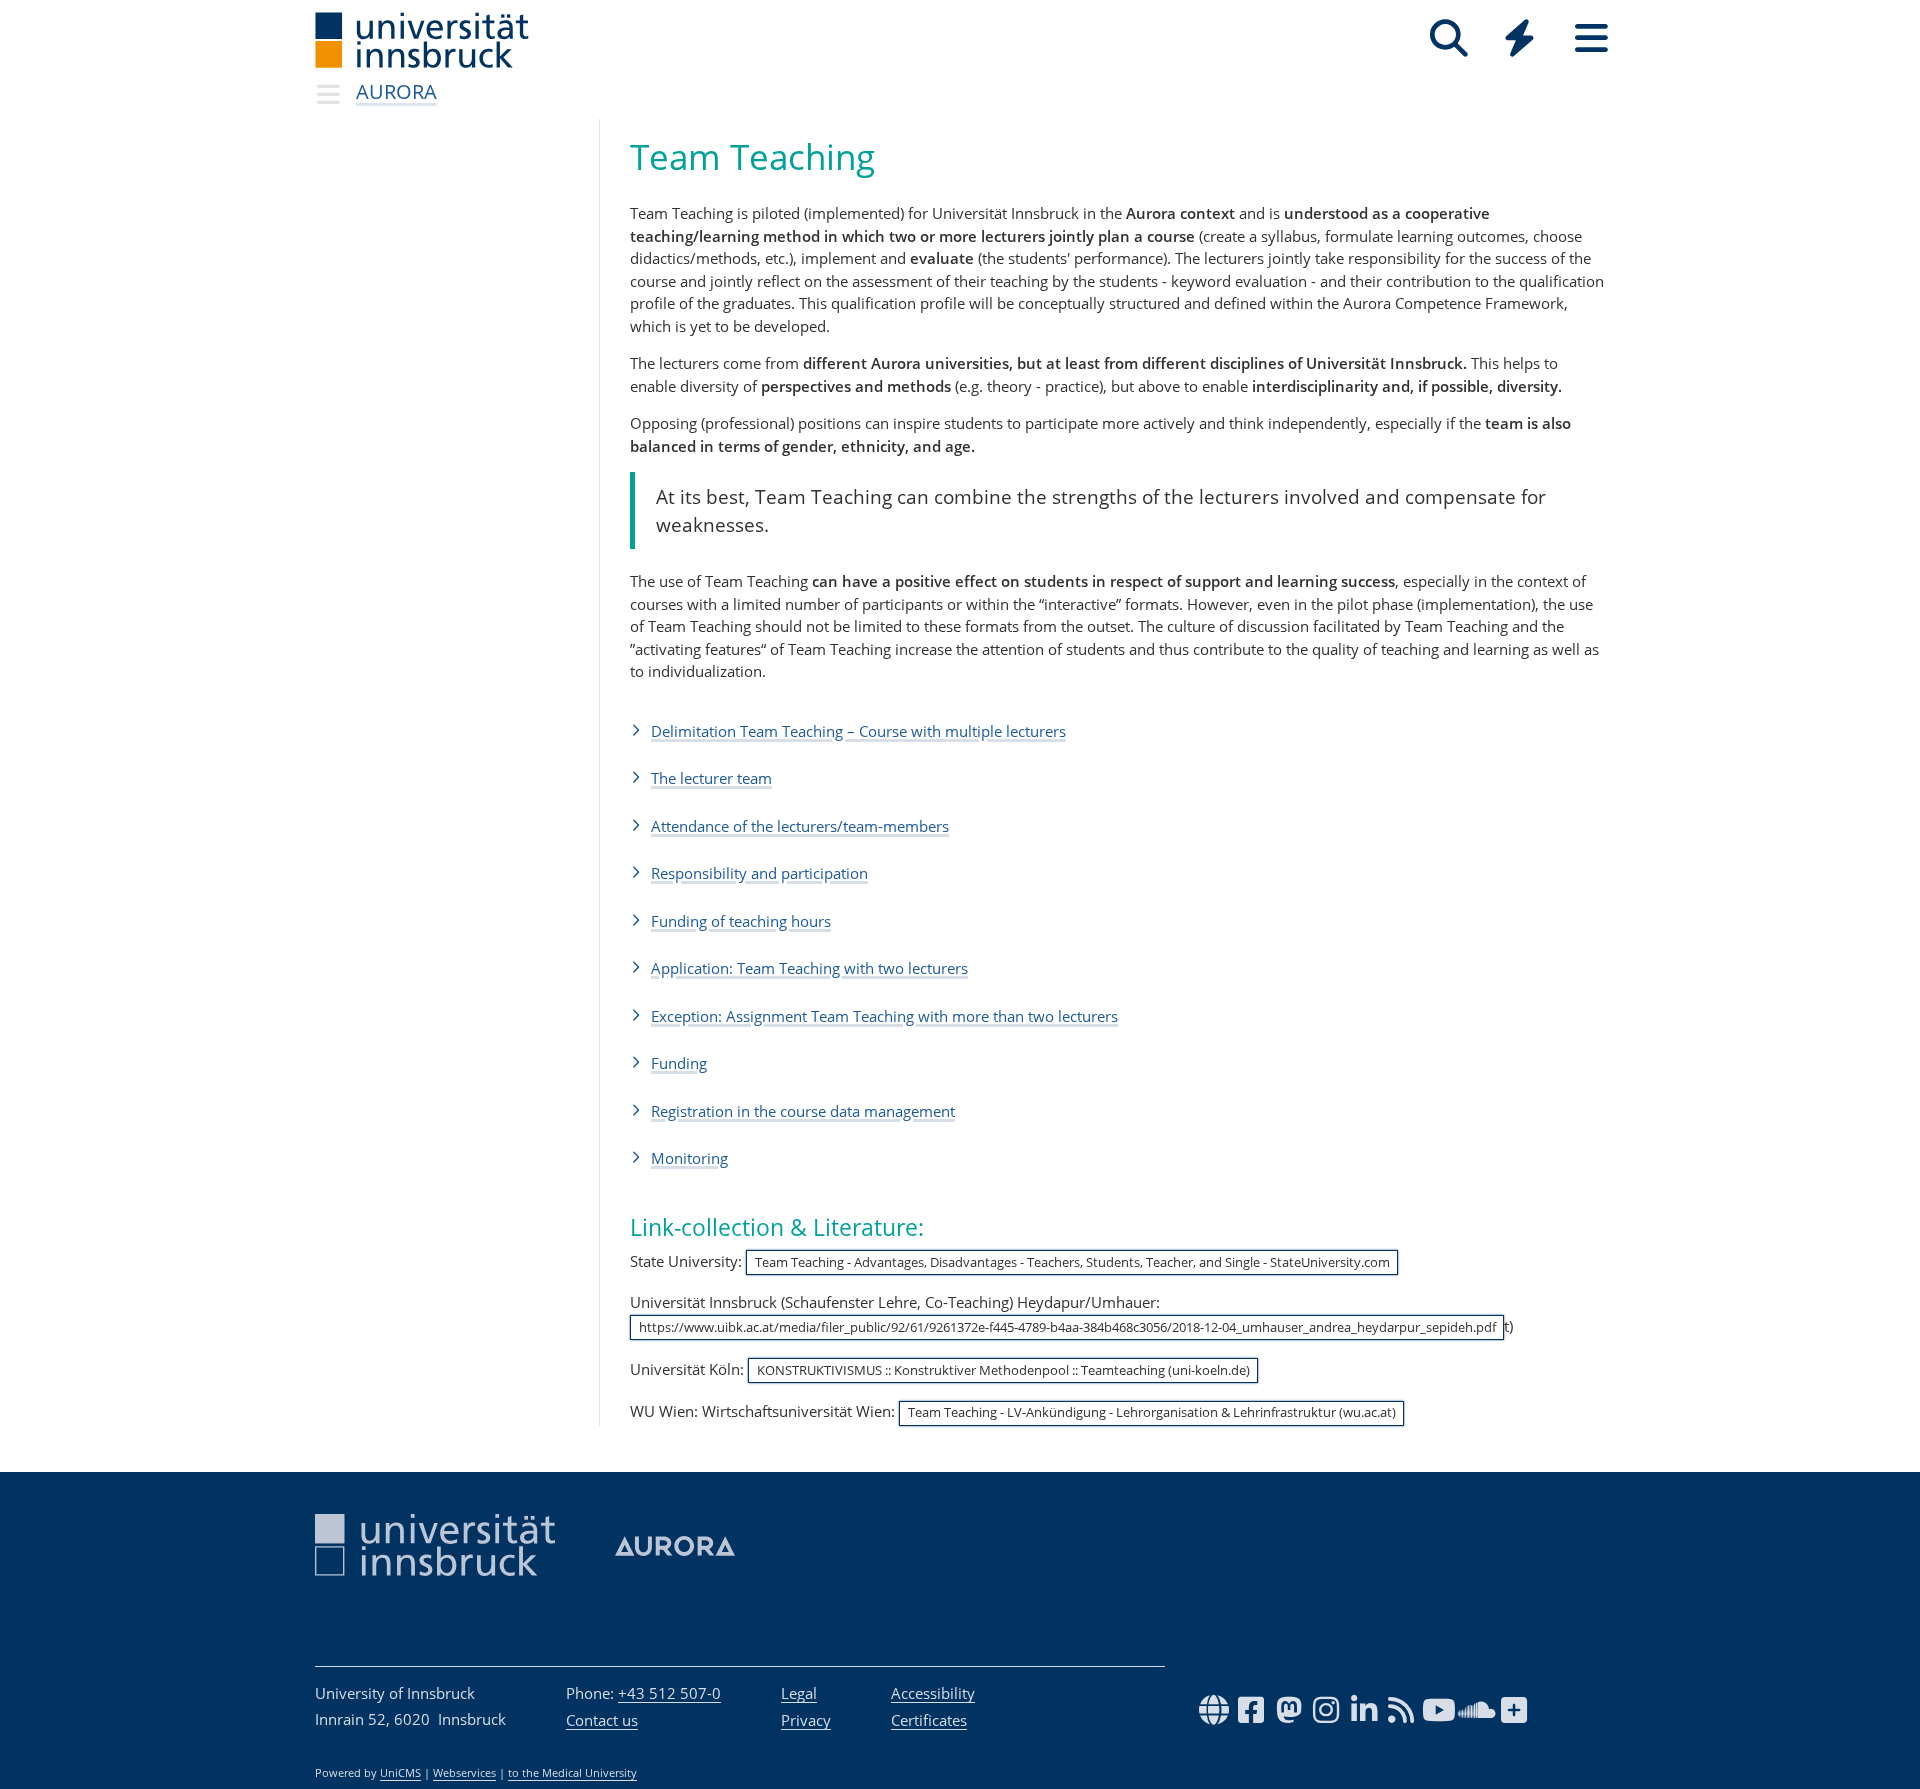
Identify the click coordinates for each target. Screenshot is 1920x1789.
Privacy (806, 1720)
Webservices (464, 1773)
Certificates (929, 1720)
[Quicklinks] (1519, 38)
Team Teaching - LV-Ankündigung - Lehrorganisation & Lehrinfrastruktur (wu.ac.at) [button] (1152, 1412)
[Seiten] (1591, 38)
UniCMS (400, 1773)
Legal (799, 1693)
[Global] (1520, 40)
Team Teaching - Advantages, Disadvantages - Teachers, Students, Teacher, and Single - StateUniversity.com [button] (1072, 1262)
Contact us (602, 1720)
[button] (1117, 731)
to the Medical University (572, 1773)
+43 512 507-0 (669, 1693)
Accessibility (933, 1693)
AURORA (396, 91)
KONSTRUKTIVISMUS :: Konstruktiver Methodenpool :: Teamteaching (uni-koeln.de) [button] (1003, 1370)
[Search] (1448, 38)
